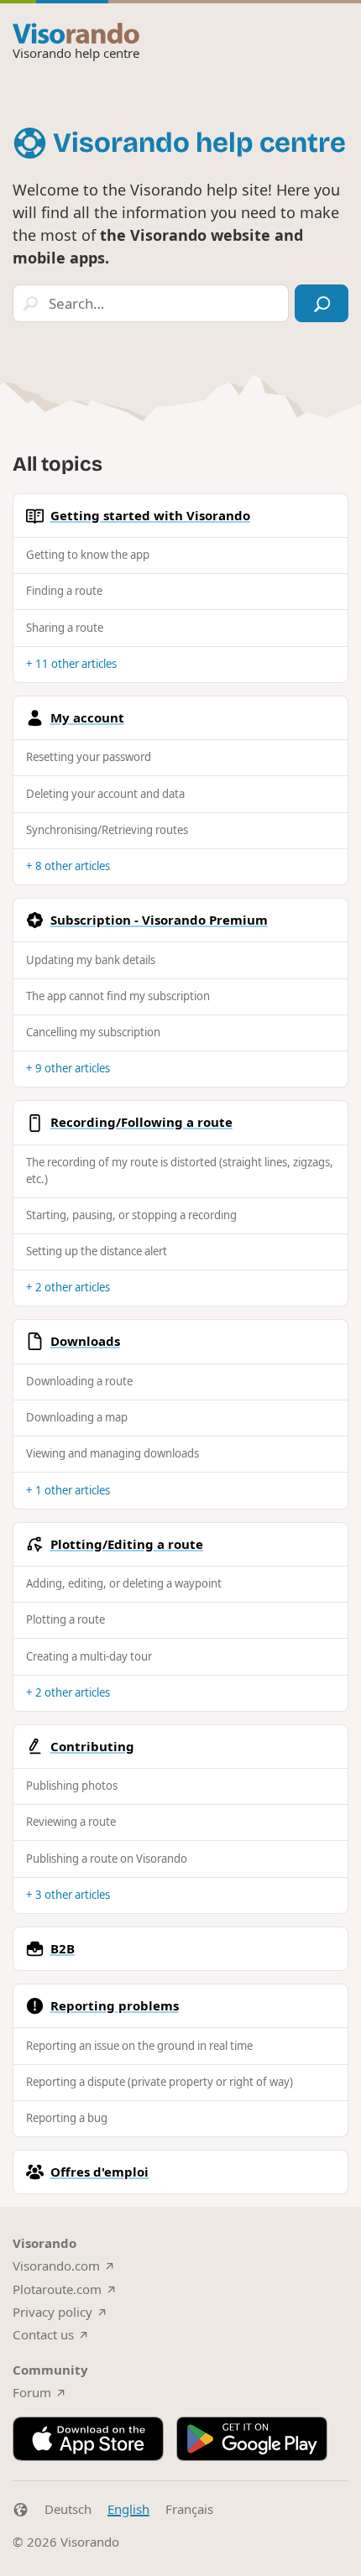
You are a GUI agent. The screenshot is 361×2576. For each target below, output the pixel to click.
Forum (32, 2392)
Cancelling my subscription (93, 1032)
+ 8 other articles (68, 866)
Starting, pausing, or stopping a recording (131, 1215)
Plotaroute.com (57, 2289)
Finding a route (64, 591)
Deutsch (68, 2509)
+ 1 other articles (68, 1490)
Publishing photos (72, 1786)
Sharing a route (65, 628)
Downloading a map (77, 1417)
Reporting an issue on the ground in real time (139, 2046)
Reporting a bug (67, 2118)
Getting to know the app (88, 555)
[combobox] (151, 303)
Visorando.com (56, 2266)
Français (189, 2509)
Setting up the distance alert (97, 1251)
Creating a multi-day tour (89, 1656)
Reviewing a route (71, 1822)
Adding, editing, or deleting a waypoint (124, 1583)
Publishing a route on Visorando (107, 1859)
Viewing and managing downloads (112, 1453)
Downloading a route (79, 1381)
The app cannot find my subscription (118, 996)
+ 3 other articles (68, 1895)
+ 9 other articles (68, 1068)
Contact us (43, 2334)
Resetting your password (89, 757)
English (128, 2509)
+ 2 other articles (68, 1287)
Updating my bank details (91, 960)
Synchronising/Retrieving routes (107, 830)
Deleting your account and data (105, 794)
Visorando (90, 2542)
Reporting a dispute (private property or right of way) (160, 2082)
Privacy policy (52, 2312)
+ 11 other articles (71, 664)
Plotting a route (65, 1619)
